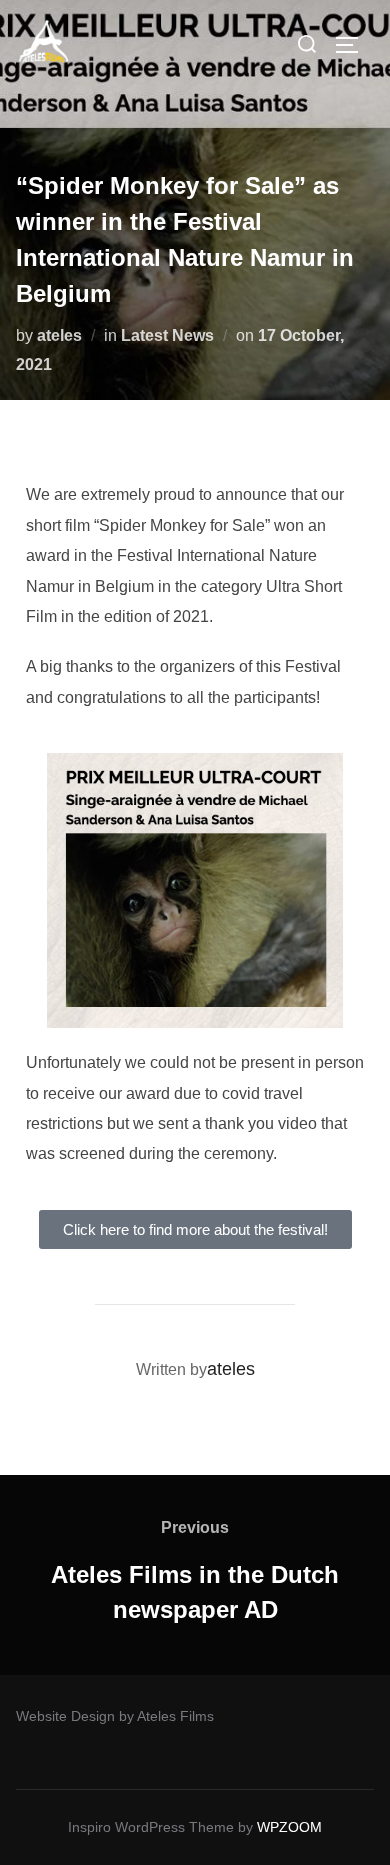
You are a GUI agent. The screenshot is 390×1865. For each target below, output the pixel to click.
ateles (59, 335)
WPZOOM (289, 1827)
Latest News (167, 335)
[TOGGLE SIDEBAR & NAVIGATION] (354, 45)
